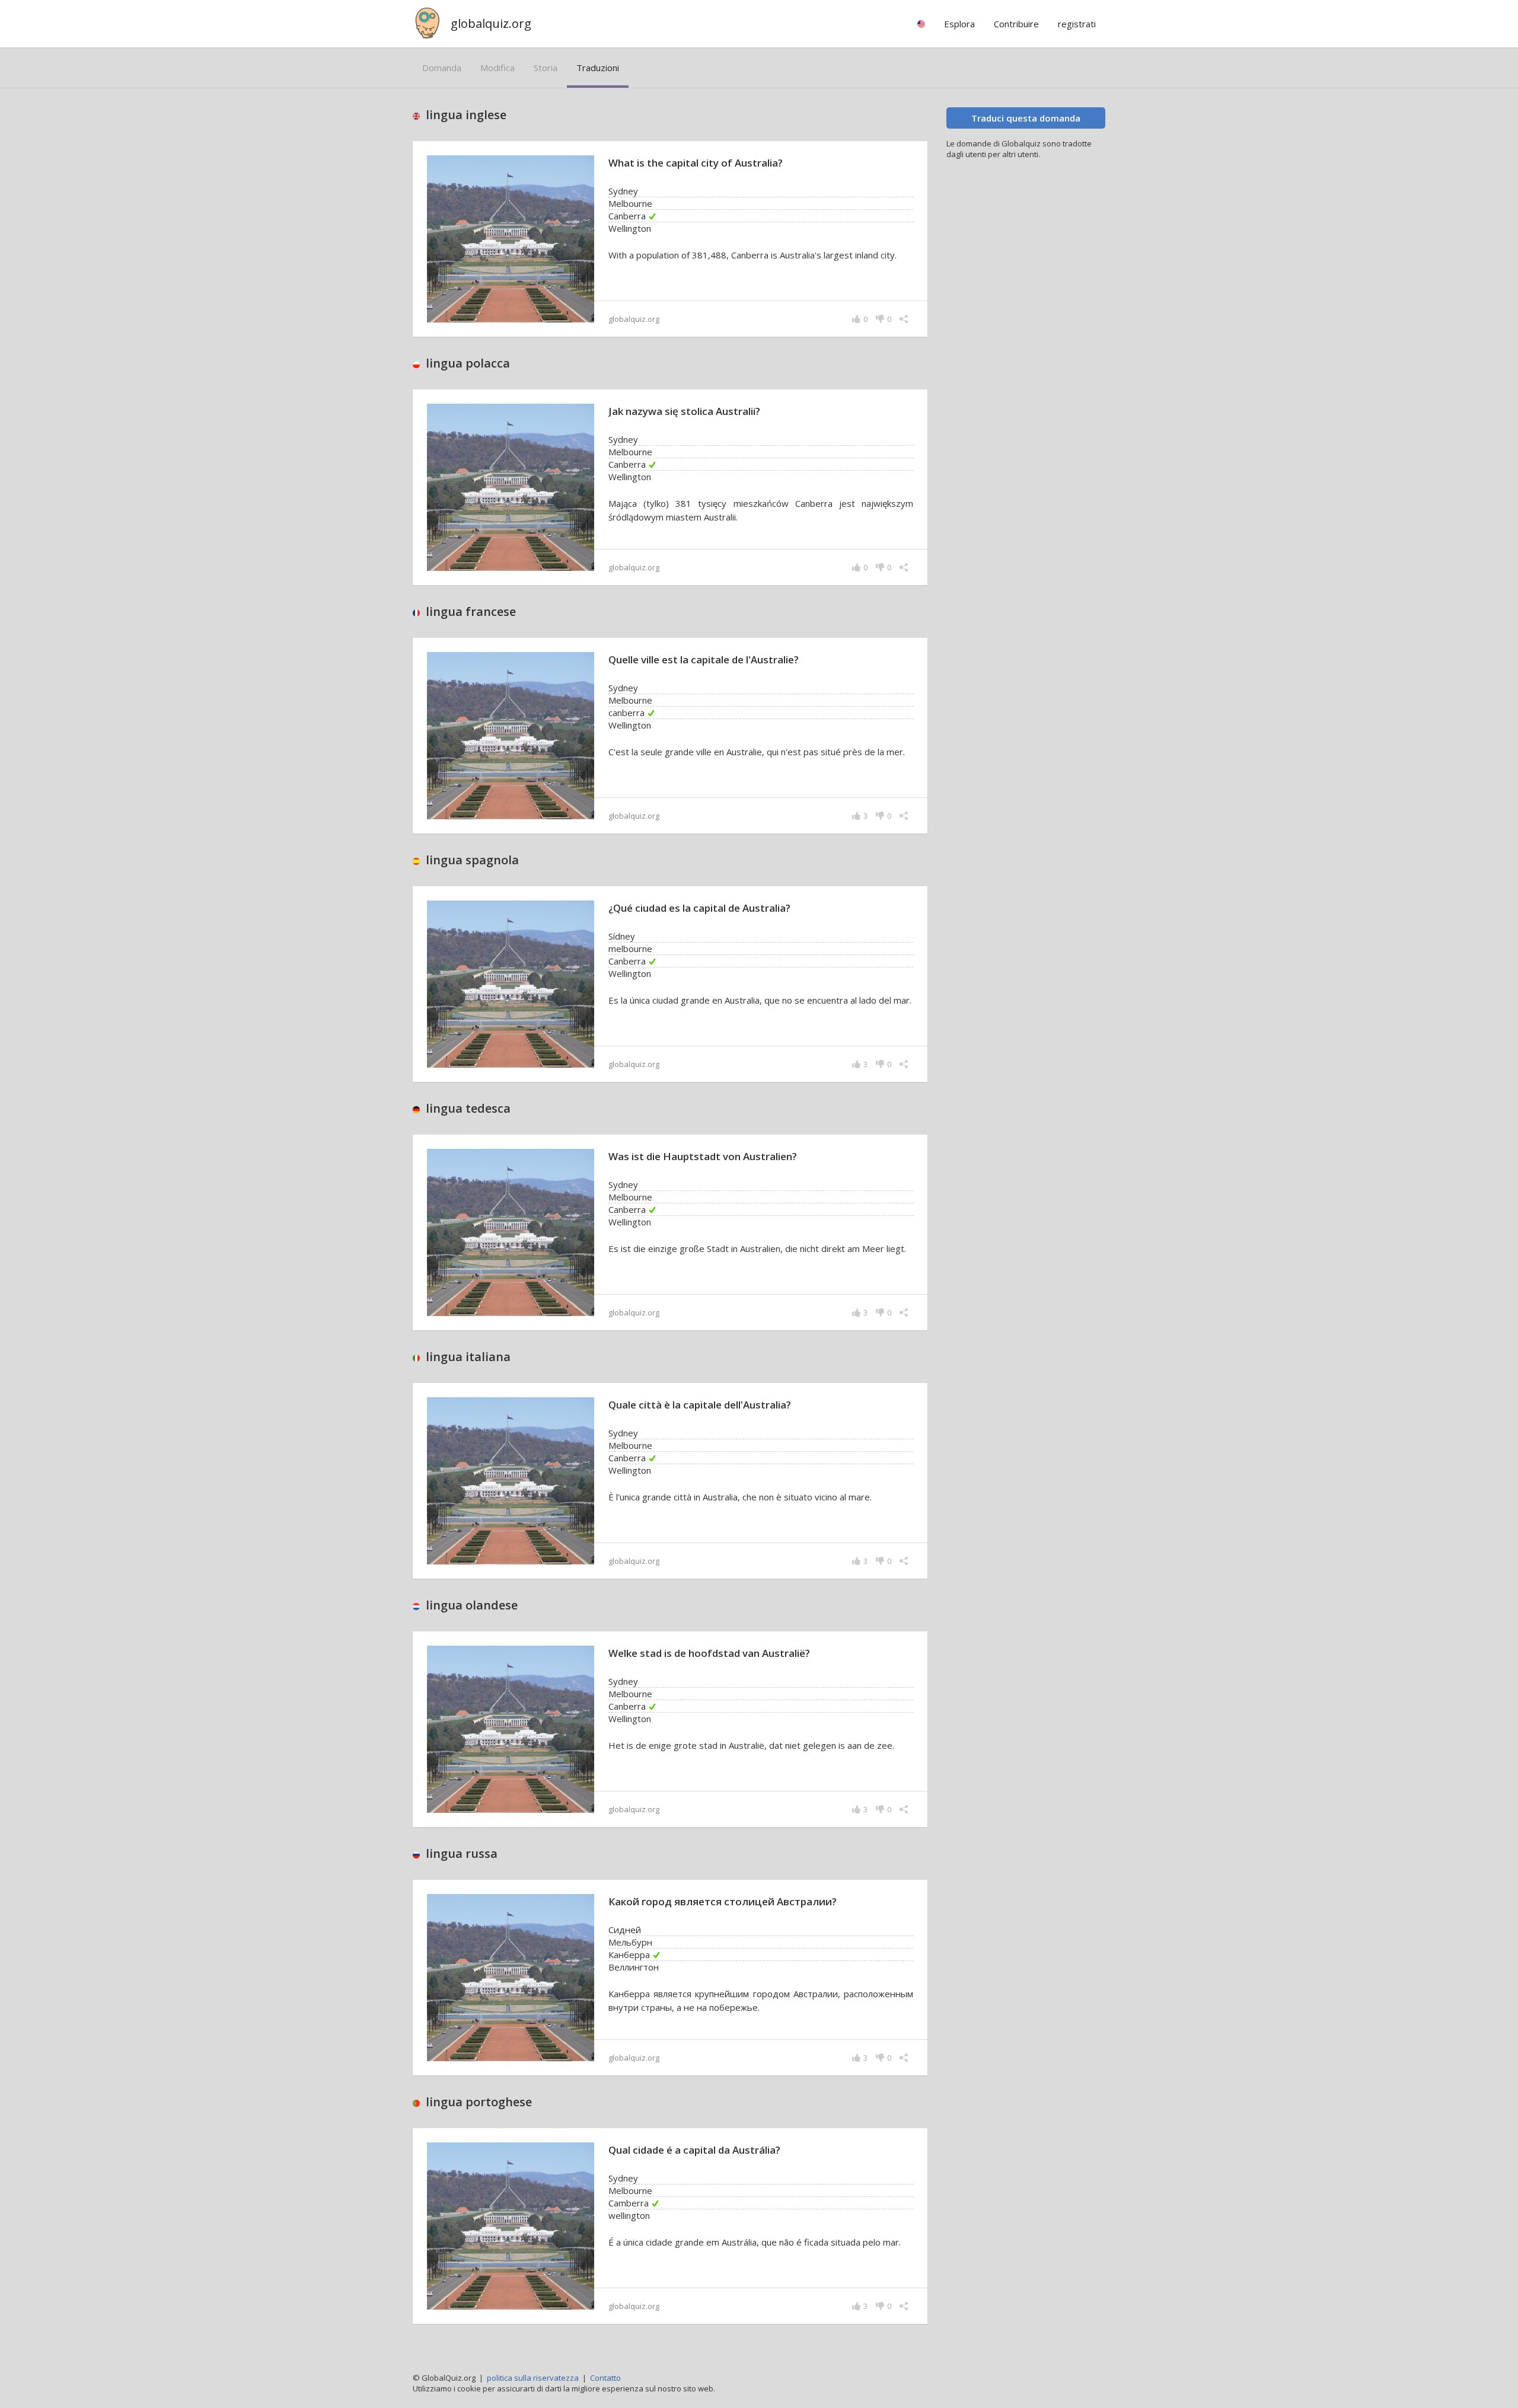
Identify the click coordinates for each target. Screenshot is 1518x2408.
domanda (442, 68)
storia (546, 68)
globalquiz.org (491, 23)
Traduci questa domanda (1026, 118)
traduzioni (598, 68)
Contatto (605, 2378)
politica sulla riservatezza (533, 2378)
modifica (498, 68)
